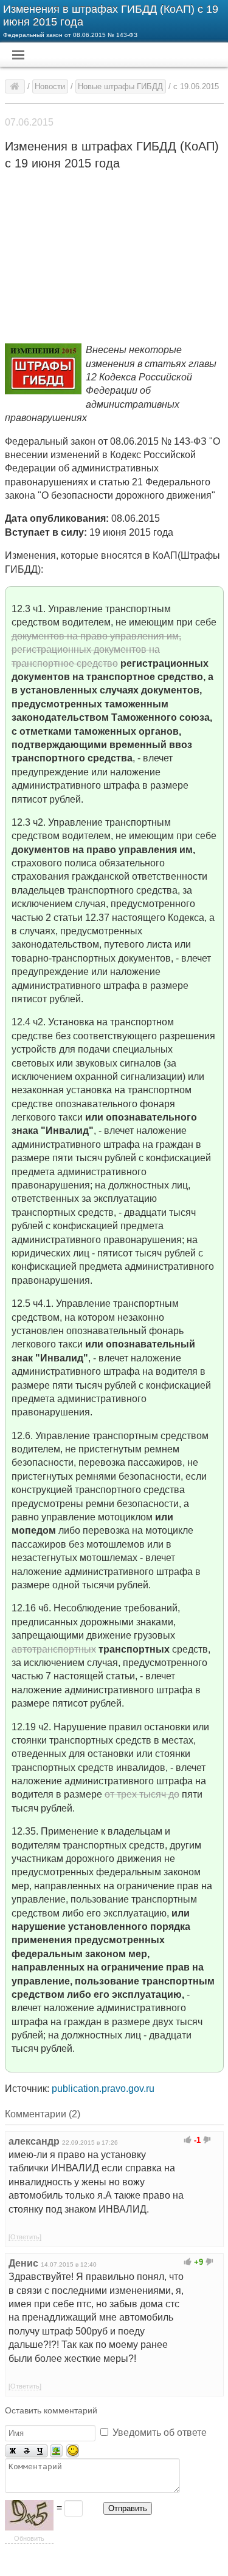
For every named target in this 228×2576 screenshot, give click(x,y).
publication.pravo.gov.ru (103, 2089)
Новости (50, 86)
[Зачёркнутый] (26, 2451)
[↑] (188, 2140)
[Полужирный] (12, 2451)
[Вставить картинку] (56, 2451)
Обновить (29, 2538)
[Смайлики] (73, 2451)
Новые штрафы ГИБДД (120, 86)
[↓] (207, 2140)
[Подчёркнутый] (41, 2451)
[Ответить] (25, 2237)
